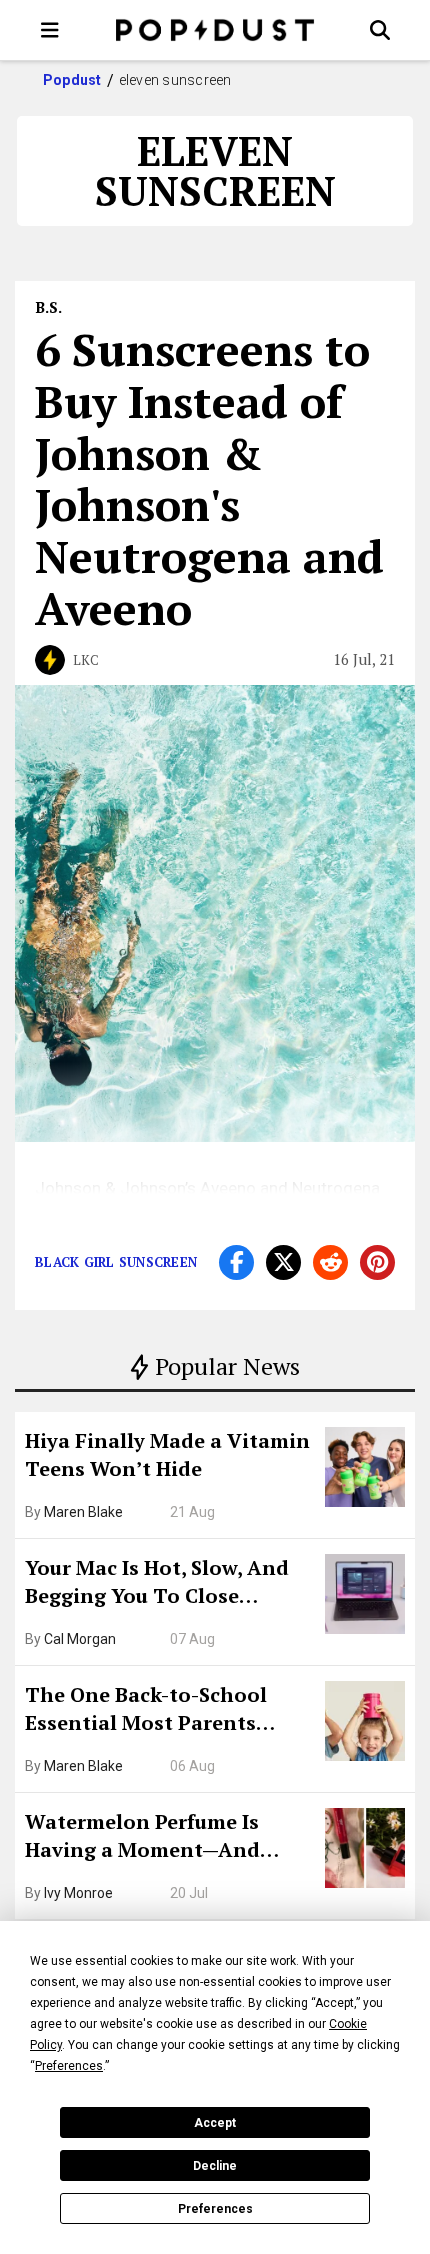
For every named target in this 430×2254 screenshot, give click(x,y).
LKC (86, 660)
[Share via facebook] (236, 1262)
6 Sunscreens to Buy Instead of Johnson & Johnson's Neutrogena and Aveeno (209, 478)
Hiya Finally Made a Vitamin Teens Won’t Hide (167, 1454)
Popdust (72, 80)
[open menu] (50, 30)
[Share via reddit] (330, 1262)
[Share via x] (283, 1262)
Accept (215, 2123)
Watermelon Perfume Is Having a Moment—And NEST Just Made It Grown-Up (167, 1838)
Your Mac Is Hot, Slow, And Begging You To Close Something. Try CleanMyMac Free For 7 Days (168, 1584)
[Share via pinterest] (377, 1262)
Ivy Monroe (78, 1893)
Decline (215, 2166)
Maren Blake (83, 1512)
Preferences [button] (69, 2066)
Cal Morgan (80, 1639)
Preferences (215, 2209)
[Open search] (380, 30)
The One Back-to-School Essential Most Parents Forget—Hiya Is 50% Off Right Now (170, 1711)
